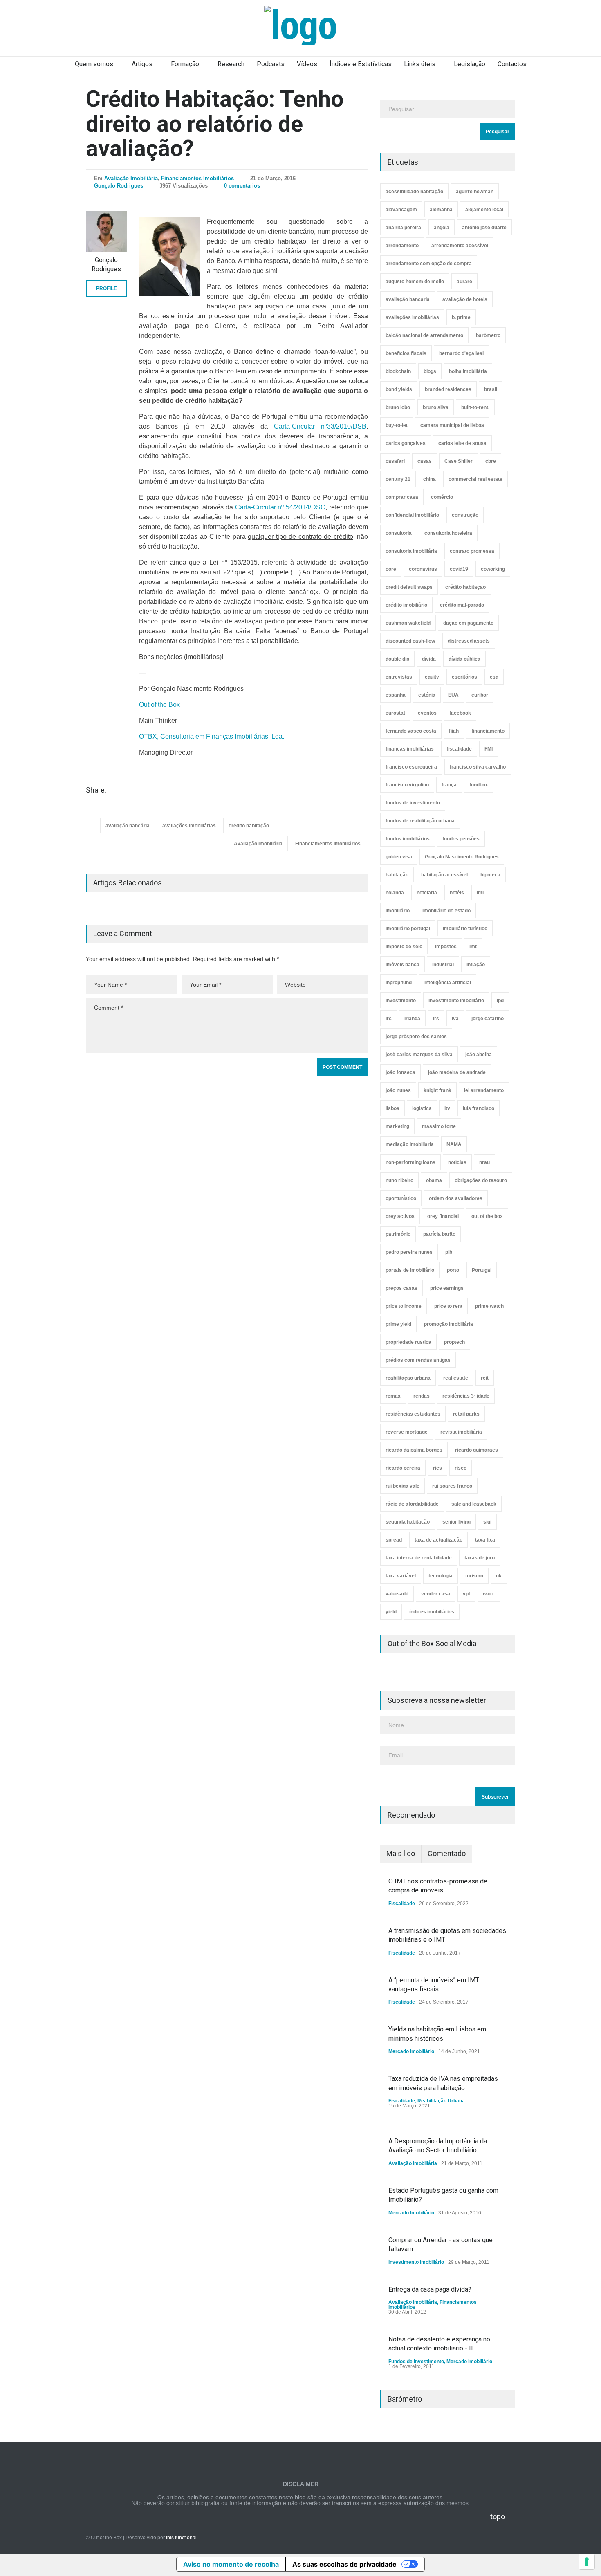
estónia (427, 695)
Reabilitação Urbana (441, 2101)
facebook (460, 713)
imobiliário (398, 911)
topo (498, 2517)
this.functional (181, 2538)
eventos (427, 713)
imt (473, 947)
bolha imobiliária (468, 371)
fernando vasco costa (411, 731)
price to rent (448, 1306)
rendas (422, 1396)
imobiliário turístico (465, 929)
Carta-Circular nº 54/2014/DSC (280, 507)
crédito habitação (249, 826)
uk (499, 1576)
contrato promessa (472, 551)
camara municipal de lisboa (452, 425)
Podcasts (271, 64)
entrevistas (399, 677)
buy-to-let (397, 425)
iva (455, 1019)
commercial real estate (475, 479)
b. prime (461, 317)
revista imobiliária (461, 1432)
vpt (466, 1594)
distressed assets (469, 641)
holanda (395, 893)
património (398, 1234)
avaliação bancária (128, 826)
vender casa (436, 1594)
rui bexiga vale (403, 1486)
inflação (476, 965)
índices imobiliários (432, 1612)
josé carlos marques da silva (419, 1055)
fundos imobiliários (408, 839)
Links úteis (420, 64)
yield (391, 1612)
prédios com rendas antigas (418, 1360)
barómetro (488, 335)
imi (480, 893)
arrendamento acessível (460, 246)
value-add (397, 1594)
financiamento (488, 731)
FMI (489, 749)
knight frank (437, 1090)
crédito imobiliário (406, 605)
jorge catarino (488, 1019)
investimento (401, 1001)
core (391, 569)
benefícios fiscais (406, 353)
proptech (454, 1342)
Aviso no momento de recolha (231, 2564)
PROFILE (107, 288)
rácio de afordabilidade (412, 1504)
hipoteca (490, 875)
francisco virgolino (407, 785)
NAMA (454, 1144)
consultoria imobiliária (411, 551)
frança (449, 785)
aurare (464, 282)
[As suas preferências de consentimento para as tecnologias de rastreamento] (587, 2562)
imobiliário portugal (408, 929)
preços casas (401, 1288)
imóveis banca (403, 965)
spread (394, 1540)
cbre (491, 461)
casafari (395, 461)
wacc (489, 1594)
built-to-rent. (475, 407)
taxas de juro (480, 1558)
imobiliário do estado (446, 911)
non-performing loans (410, 1162)
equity (432, 677)
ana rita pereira (403, 228)
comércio (442, 497)
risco (461, 1468)
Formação (185, 64)
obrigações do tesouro (481, 1180)
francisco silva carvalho (478, 767)
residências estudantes (413, 1414)
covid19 (459, 569)
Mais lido (401, 1853)
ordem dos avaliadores (456, 1198)
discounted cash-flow (410, 641)
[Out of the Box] (300, 25)
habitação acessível (444, 875)
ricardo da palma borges (414, 1450)
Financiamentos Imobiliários (197, 178)
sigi (487, 1522)
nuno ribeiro (399, 1180)
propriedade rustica (408, 1342)
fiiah (454, 731)
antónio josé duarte (484, 228)
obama (434, 1180)
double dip (397, 659)
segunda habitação (408, 1522)
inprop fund (399, 983)
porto (453, 1270)
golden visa (399, 857)
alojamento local (484, 210)
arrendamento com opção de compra (429, 264)
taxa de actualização (438, 1540)
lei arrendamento (484, 1090)
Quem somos (94, 64)
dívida (429, 659)
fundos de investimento (413, 803)
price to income (404, 1306)
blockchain (398, 371)
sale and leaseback (474, 1504)
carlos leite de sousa (462, 443)
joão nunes (398, 1090)
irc (389, 1019)
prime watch (489, 1306)
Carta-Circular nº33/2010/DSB (320, 426)
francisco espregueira (411, 767)
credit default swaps (409, 587)
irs (436, 1019)
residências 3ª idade (466, 1396)
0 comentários (242, 186)
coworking (493, 569)
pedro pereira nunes (409, 1252)
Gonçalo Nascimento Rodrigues (462, 857)
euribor (480, 695)
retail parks (466, 1414)
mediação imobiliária (410, 1144)
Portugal (482, 1270)
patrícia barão (439, 1234)
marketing (397, 1126)
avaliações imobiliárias (189, 826)
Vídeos (307, 64)
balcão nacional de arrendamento (424, 335)
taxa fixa (485, 1540)
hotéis (457, 893)
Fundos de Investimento (416, 2362)
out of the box (487, 1216)
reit (485, 1378)
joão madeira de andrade (457, 1072)
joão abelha (479, 1055)
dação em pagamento (468, 623)
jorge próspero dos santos (416, 1037)
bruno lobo (398, 407)
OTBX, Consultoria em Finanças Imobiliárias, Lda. (212, 736)
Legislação (470, 64)
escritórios (464, 677)
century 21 (398, 479)
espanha (396, 695)
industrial (443, 965)
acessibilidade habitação (414, 192)
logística (422, 1108)
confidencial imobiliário (412, 515)
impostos (446, 947)
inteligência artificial (448, 983)
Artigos (142, 64)
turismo (474, 1576)
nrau (484, 1162)
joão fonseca (400, 1072)
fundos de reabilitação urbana (420, 821)
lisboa (392, 1108)
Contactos (512, 64)
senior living (456, 1522)
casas (425, 461)
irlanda (412, 1019)
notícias (457, 1162)
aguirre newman (475, 192)
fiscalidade (459, 749)
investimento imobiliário (456, 1001)
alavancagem (401, 210)
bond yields (399, 389)
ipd (500, 1001)
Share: (96, 790)
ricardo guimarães (477, 1450)
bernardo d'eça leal (461, 353)
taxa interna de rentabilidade (419, 1558)
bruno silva (436, 407)
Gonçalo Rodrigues (119, 186)
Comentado (447, 1853)
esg (494, 677)
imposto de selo (404, 947)
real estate (456, 1378)
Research (231, 64)
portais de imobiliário (410, 1270)
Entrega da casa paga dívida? (430, 2289)
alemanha (441, 210)
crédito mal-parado (462, 605)
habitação (397, 875)
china (429, 479)
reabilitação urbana (408, 1378)
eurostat (395, 713)
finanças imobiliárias (410, 749)
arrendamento (402, 246)
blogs (430, 371)
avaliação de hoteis (465, 299)
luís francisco (479, 1108)
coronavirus (423, 569)
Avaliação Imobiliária (131, 178)
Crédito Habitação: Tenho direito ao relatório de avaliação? (215, 124)
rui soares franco (452, 1486)
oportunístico (401, 1198)
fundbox (479, 785)
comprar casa (402, 497)
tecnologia (441, 1576)
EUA (453, 695)
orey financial (443, 1216)
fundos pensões (461, 839)
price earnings (447, 1288)
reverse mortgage (407, 1432)
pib (449, 1252)
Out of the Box (159, 705)
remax (393, 1396)
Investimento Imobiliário (416, 2262)
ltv (447, 1108)
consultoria (399, 533)
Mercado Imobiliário (411, 2051)
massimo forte (439, 1126)
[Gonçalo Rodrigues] (106, 231)
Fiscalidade (402, 1904)
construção (465, 515)
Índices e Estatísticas (361, 64)
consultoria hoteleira (448, 533)
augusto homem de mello (415, 282)
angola (442, 228)
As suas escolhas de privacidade (344, 2564)
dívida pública (464, 659)
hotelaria (427, 893)
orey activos (400, 1216)
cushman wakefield (408, 623)
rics (437, 1468)
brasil (491, 389)
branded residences (448, 389)
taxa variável (401, 1576)
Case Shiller (459, 461)
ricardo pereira (403, 1468)
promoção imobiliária (449, 1324)
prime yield (398, 1324)
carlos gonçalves (406, 443)
